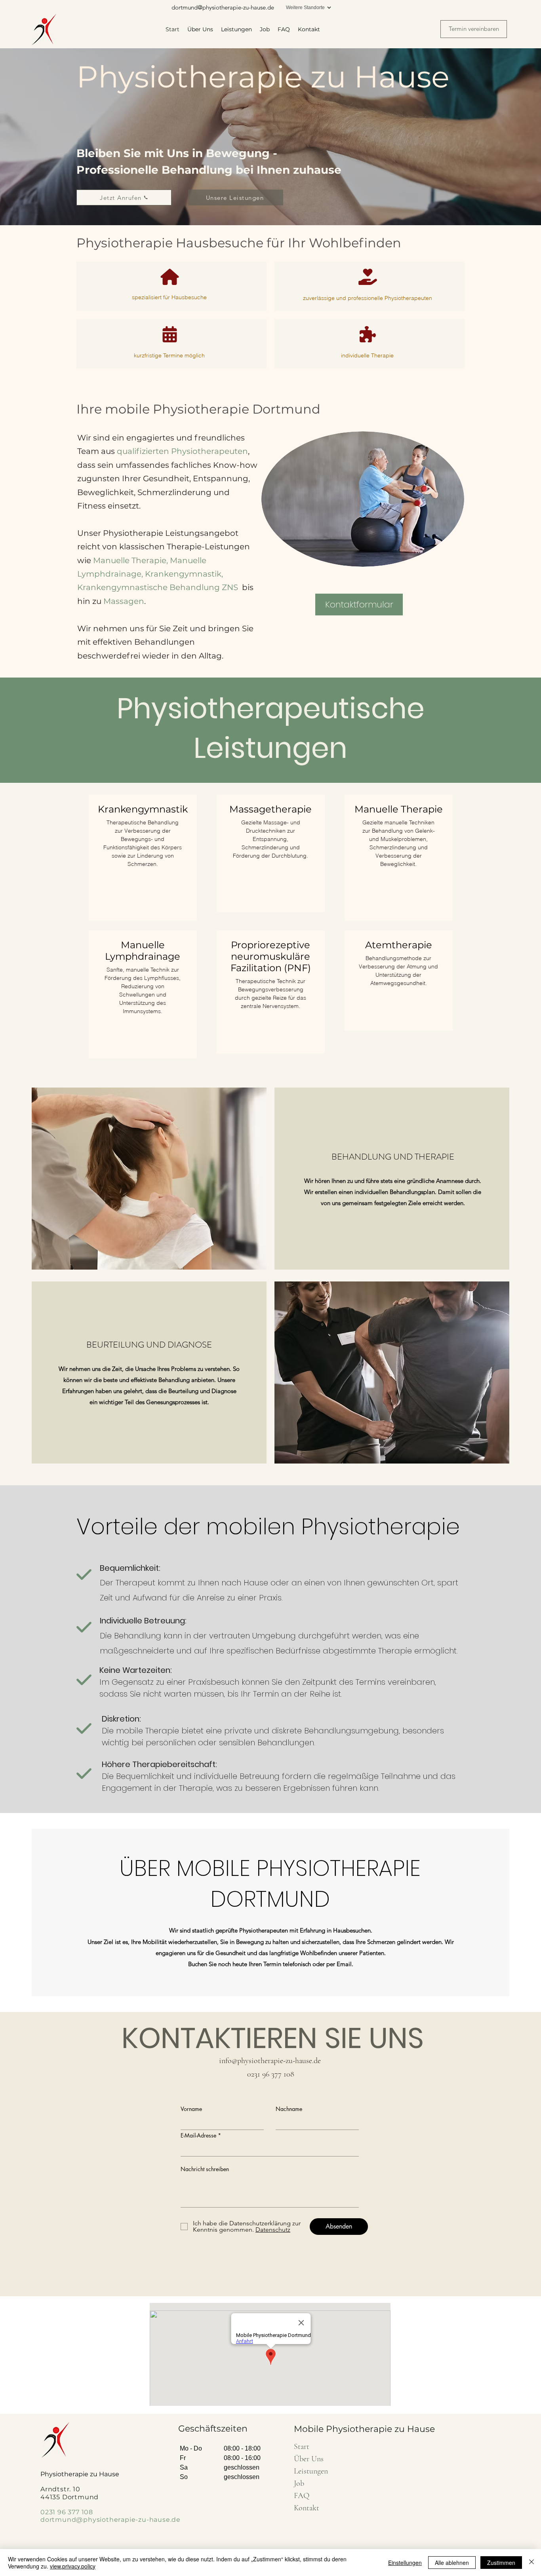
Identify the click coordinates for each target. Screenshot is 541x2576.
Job (299, 2483)
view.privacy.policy (73, 2566)
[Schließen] (531, 2563)
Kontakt (307, 2508)
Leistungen (311, 2471)
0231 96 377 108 (271, 2074)
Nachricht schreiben (205, 2169)
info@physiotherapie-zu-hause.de (270, 2061)
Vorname (191, 2109)
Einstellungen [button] (405, 2563)
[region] (143, 858)
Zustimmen (501, 2563)
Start (302, 2447)
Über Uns (309, 2459)
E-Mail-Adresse (198, 2136)
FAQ (302, 2496)
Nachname (289, 2109)
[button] (359, 605)
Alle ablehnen (452, 2563)
